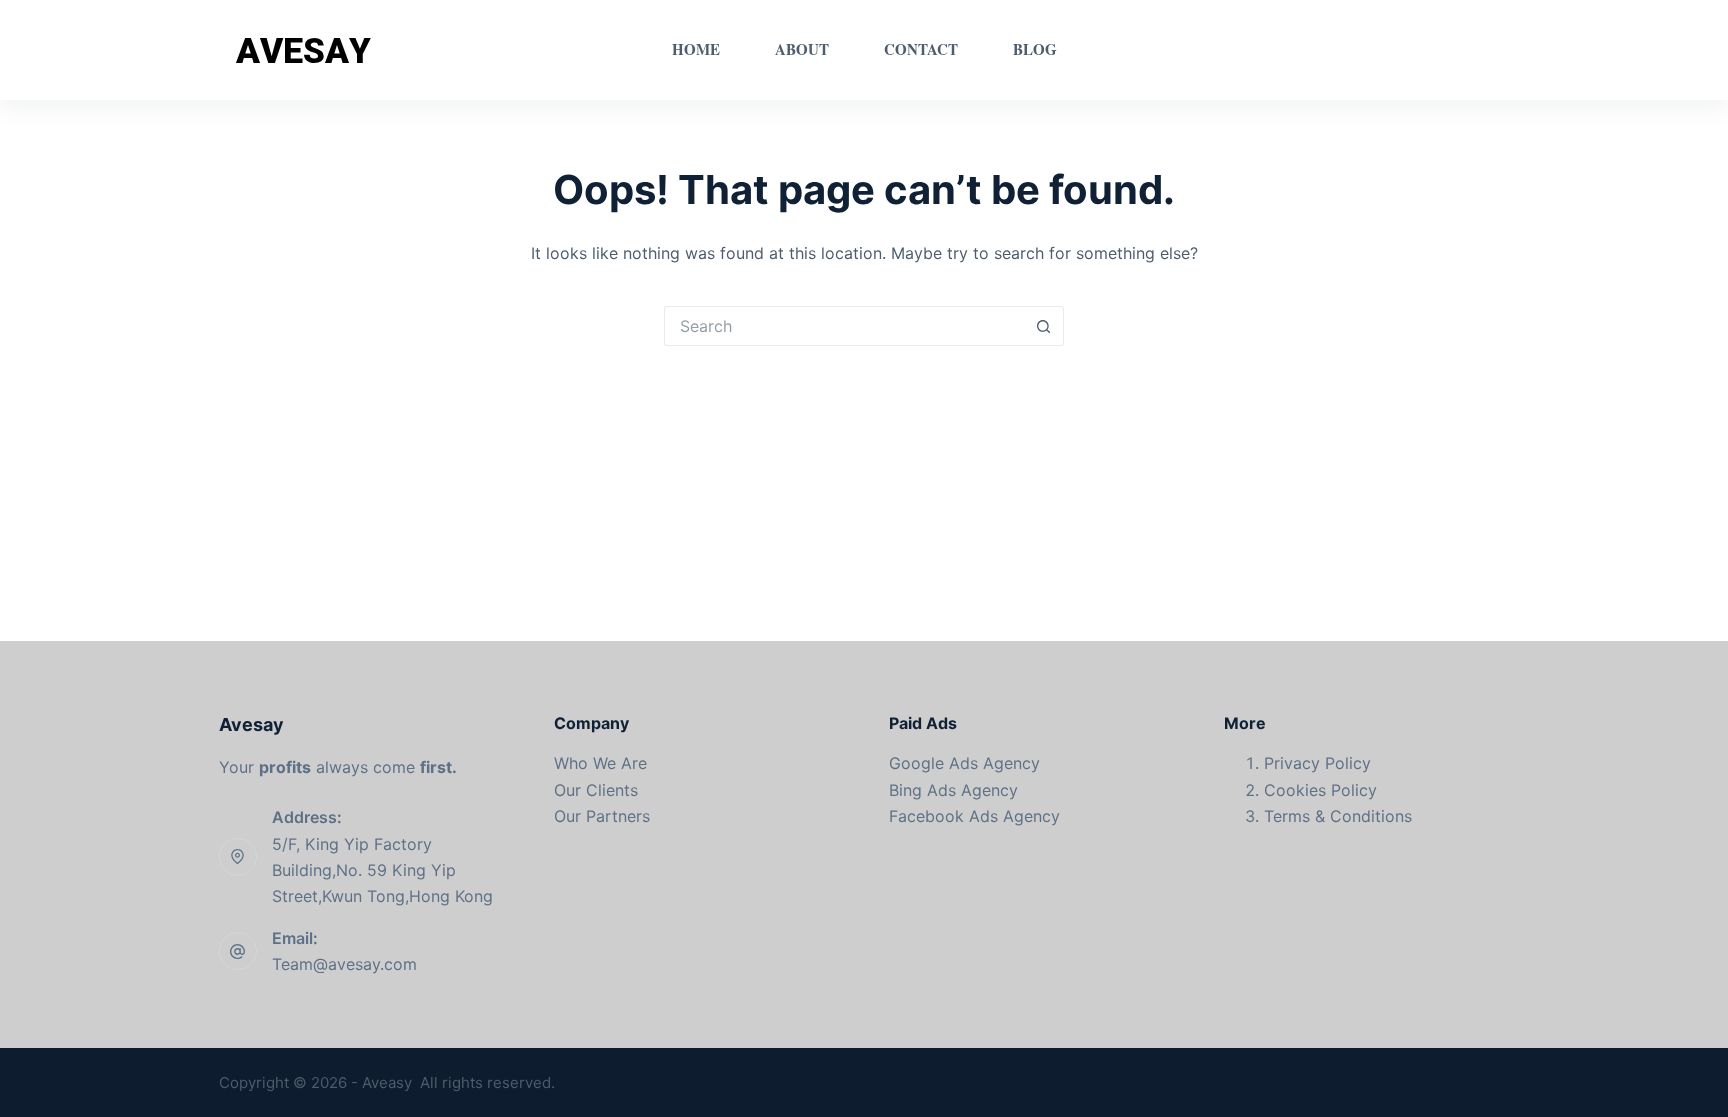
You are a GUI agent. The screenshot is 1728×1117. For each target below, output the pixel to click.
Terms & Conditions (1338, 816)
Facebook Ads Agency (974, 816)
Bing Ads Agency (953, 790)
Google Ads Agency (964, 763)
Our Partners (602, 816)
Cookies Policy (1320, 790)
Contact (921, 49)
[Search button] (1044, 326)
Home (696, 49)
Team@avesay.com (344, 964)
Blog (1035, 49)
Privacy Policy (1317, 763)
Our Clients (596, 790)
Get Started (1446, 49)
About (802, 49)
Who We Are (600, 763)
